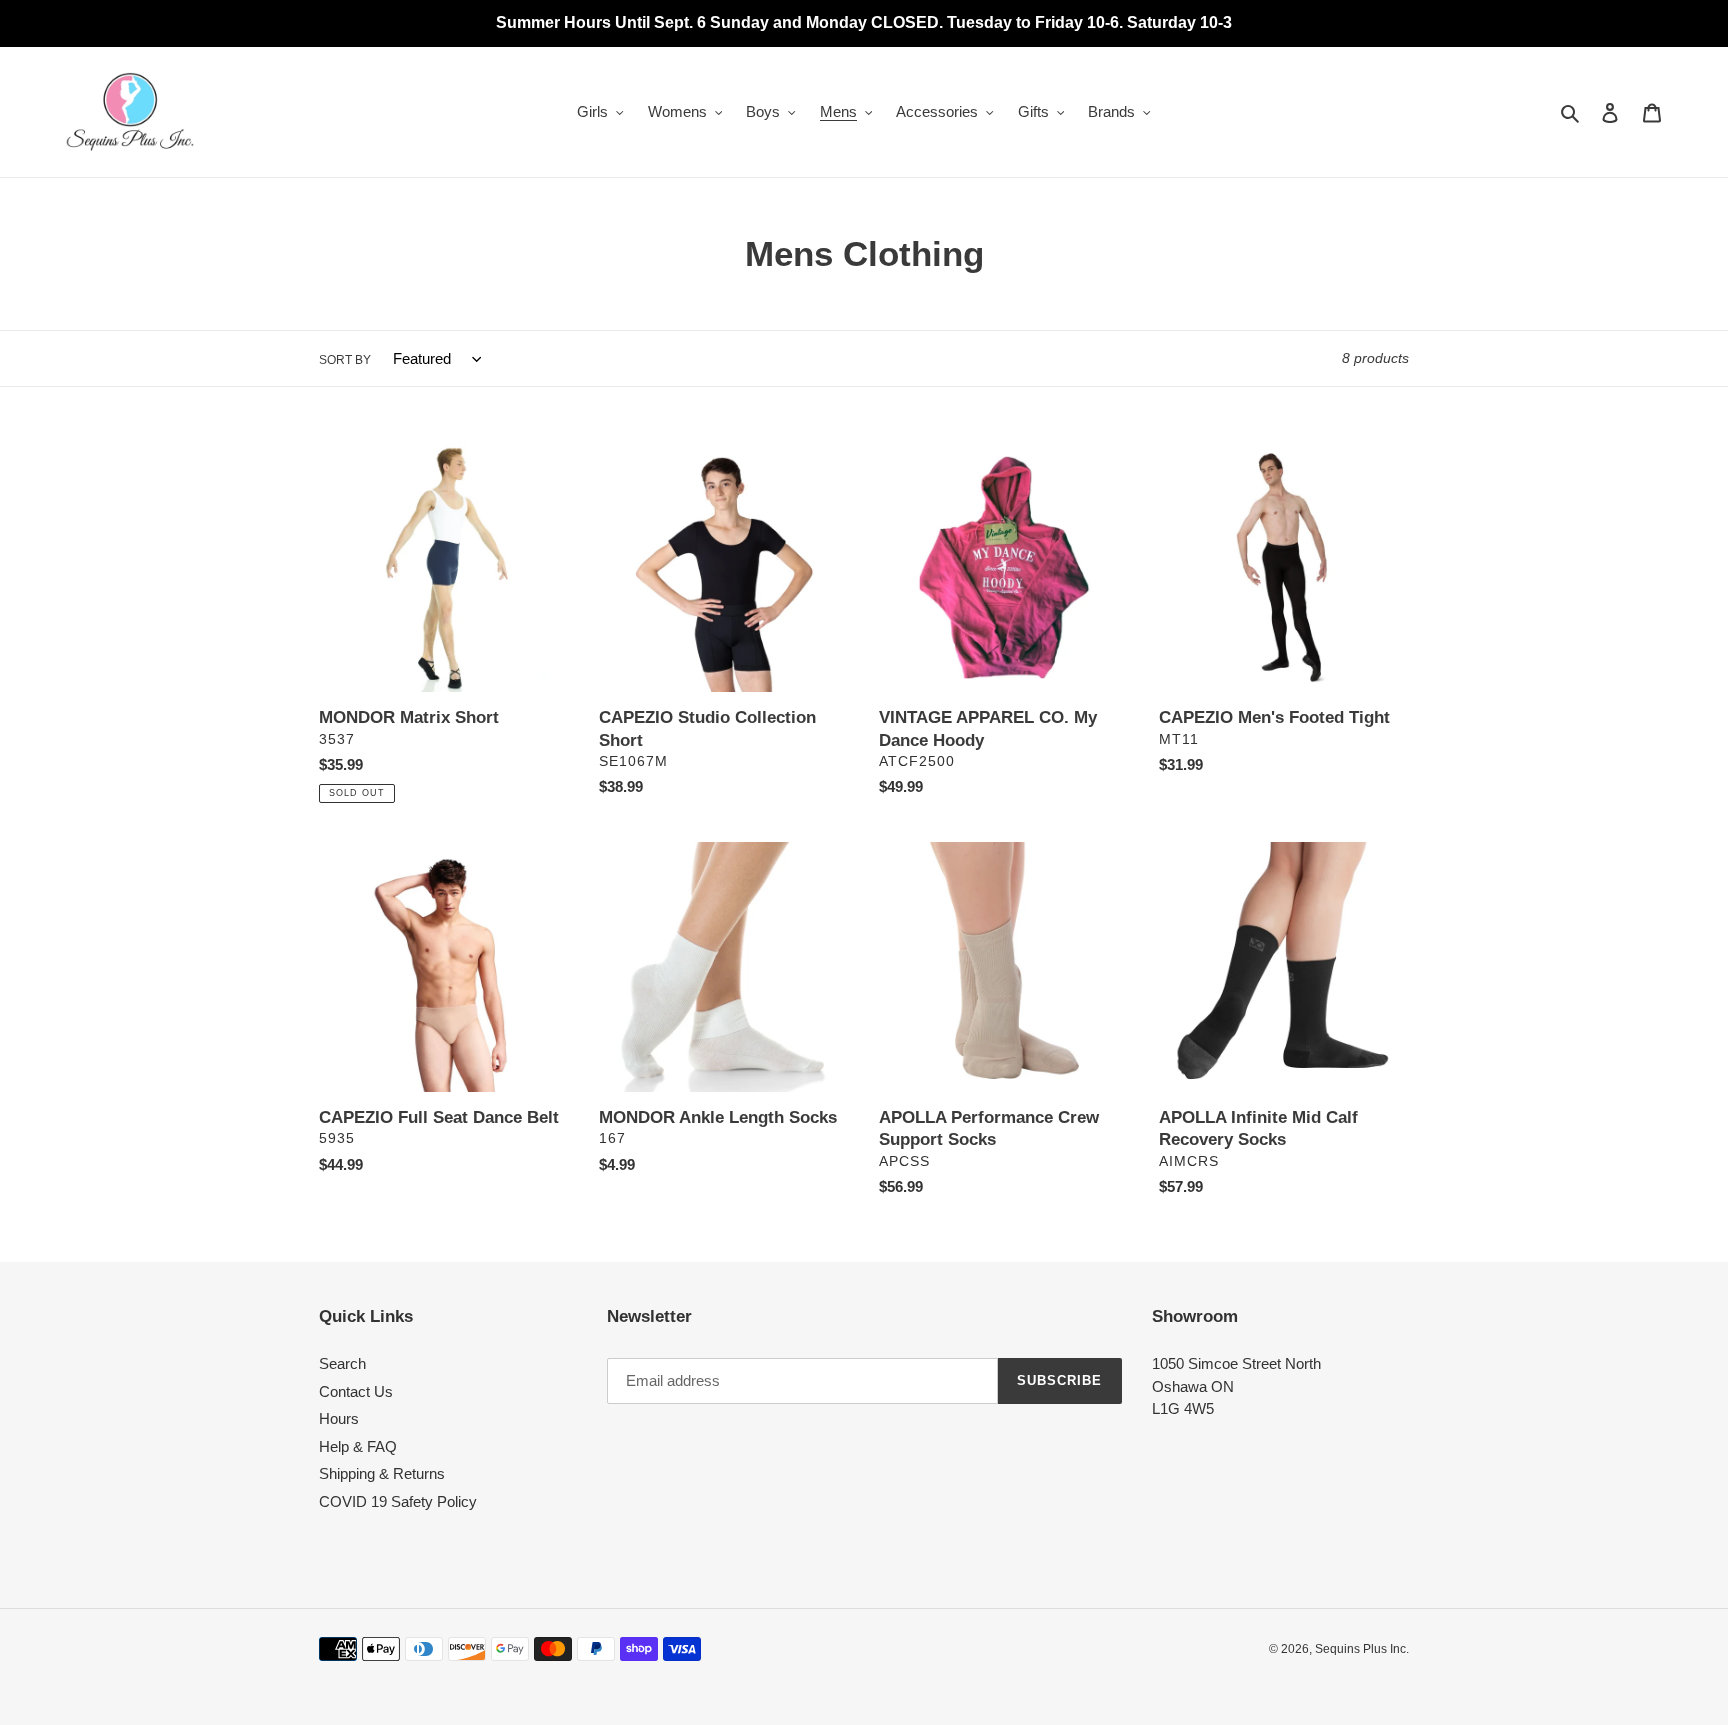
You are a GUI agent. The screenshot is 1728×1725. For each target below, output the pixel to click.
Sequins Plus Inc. (1362, 1649)
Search (342, 1363)
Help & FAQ (358, 1446)
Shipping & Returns (382, 1473)
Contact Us (356, 1391)
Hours (339, 1418)
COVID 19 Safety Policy (398, 1501)
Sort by (345, 360)
